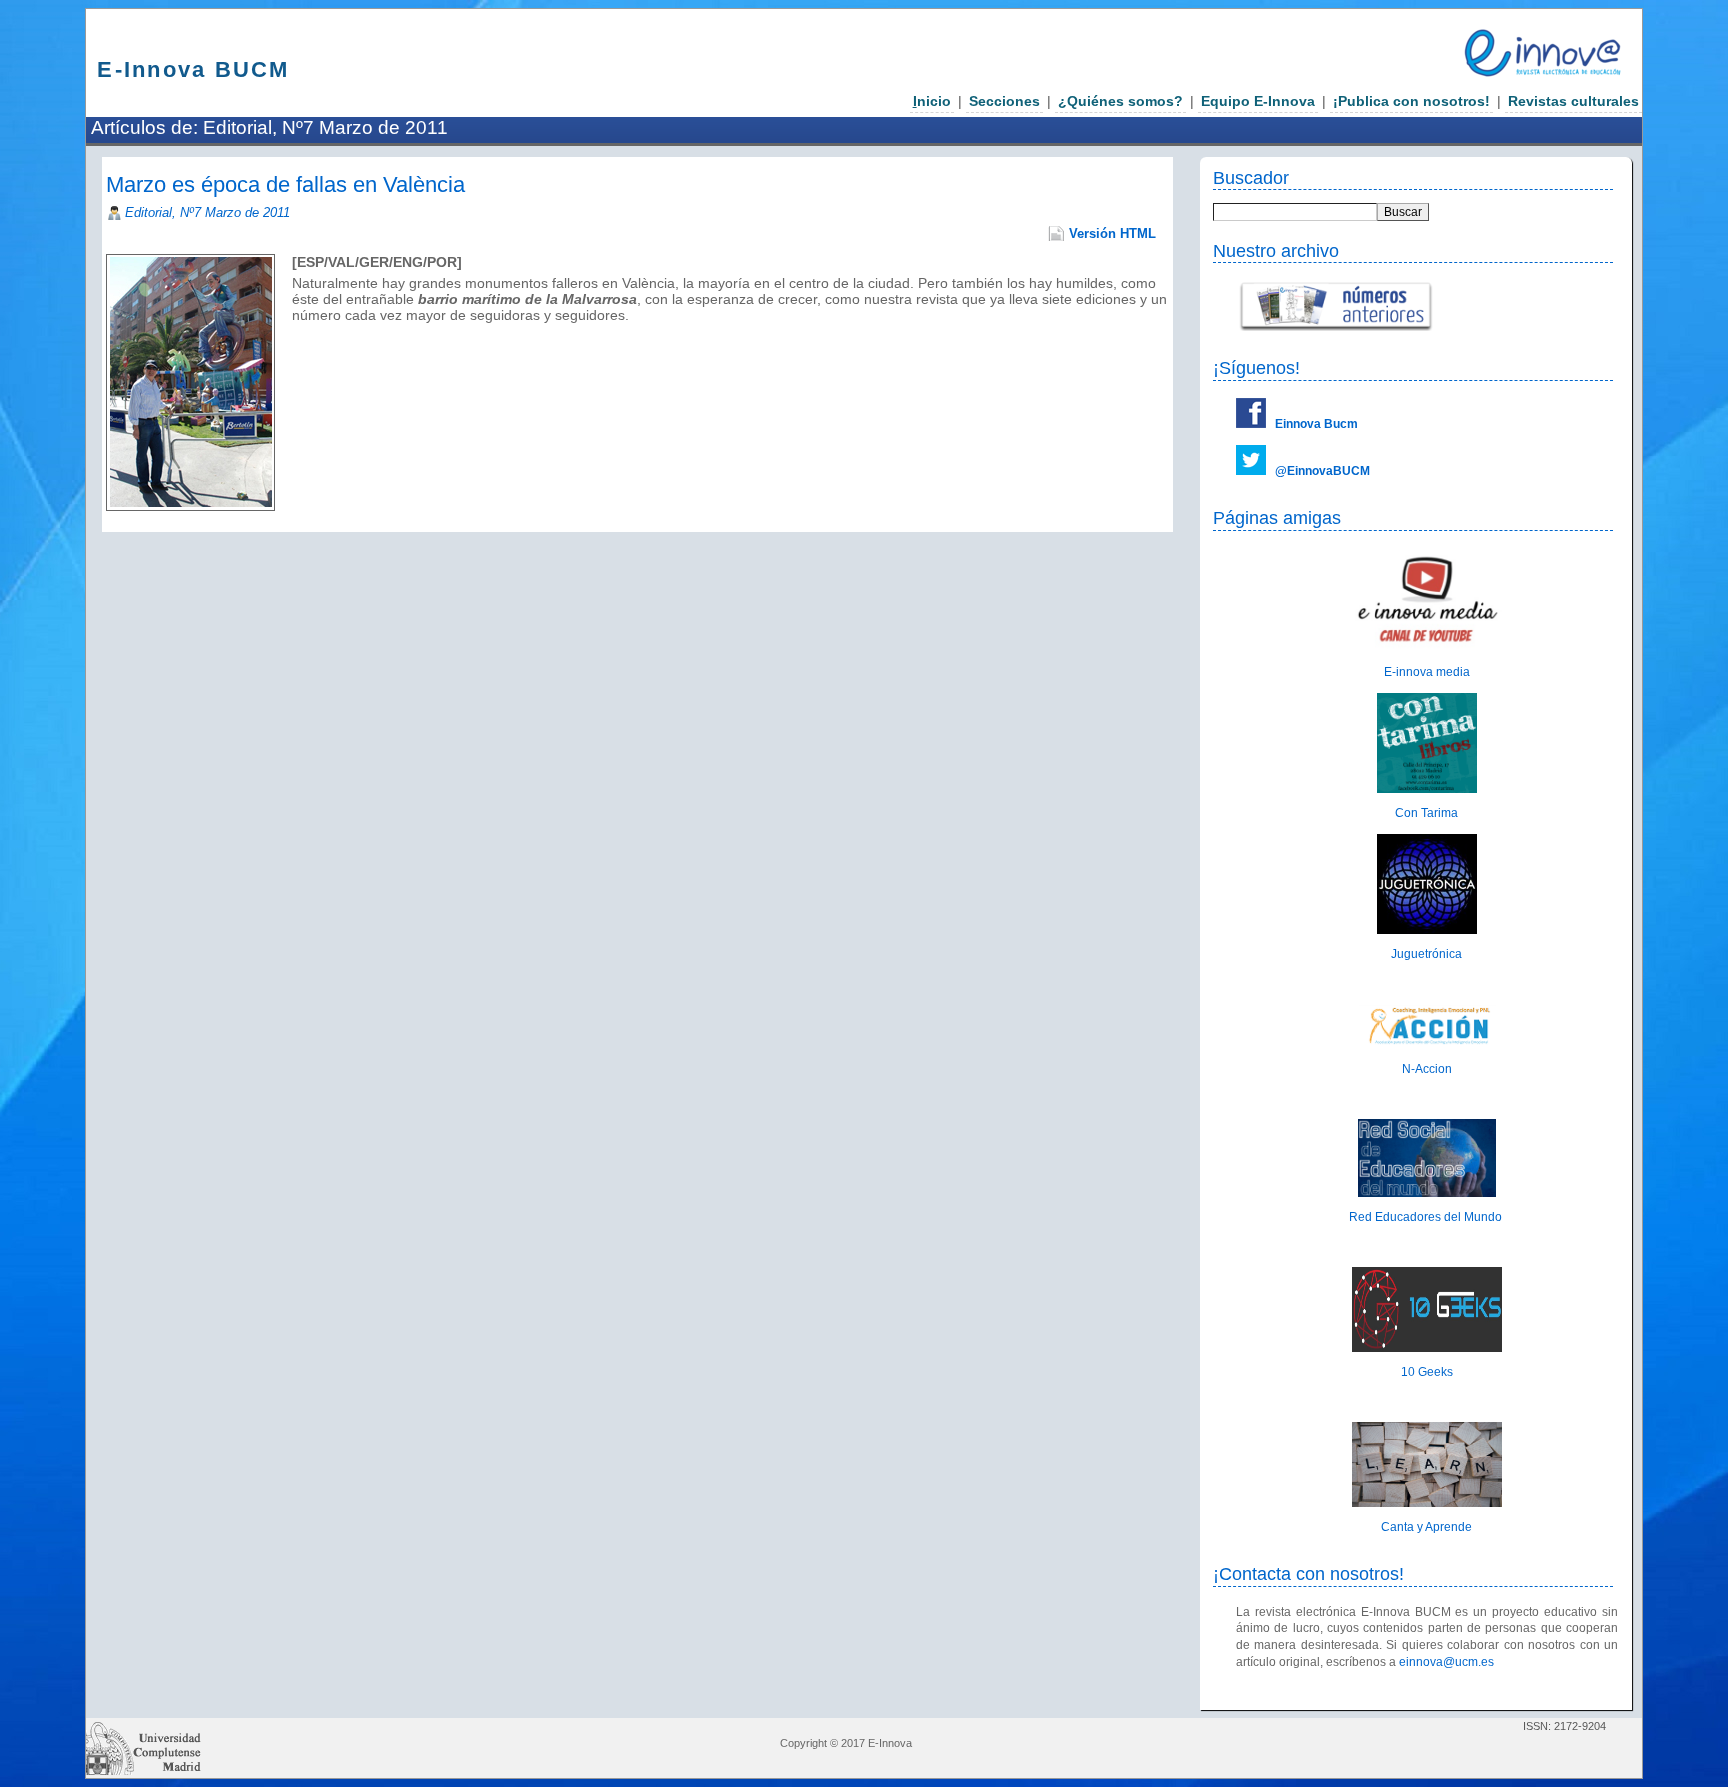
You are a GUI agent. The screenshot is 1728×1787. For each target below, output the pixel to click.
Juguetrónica (1426, 954)
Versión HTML (1112, 233)
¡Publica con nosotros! (1411, 101)
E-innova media (1427, 672)
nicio (932, 101)
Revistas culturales (1573, 101)
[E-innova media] (1427, 648)
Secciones (1004, 101)
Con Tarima (1426, 813)
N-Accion (1427, 1069)
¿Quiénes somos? (1120, 101)
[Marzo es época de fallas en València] (294, 331)
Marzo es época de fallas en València (285, 184)
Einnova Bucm (1316, 424)
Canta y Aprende (1426, 1527)
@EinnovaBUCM (1322, 471)
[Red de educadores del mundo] (1427, 1193)
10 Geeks (1427, 1372)
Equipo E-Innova (1258, 101)
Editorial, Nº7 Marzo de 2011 (207, 212)
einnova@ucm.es (1446, 1662)
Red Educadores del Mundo (1427, 1217)
